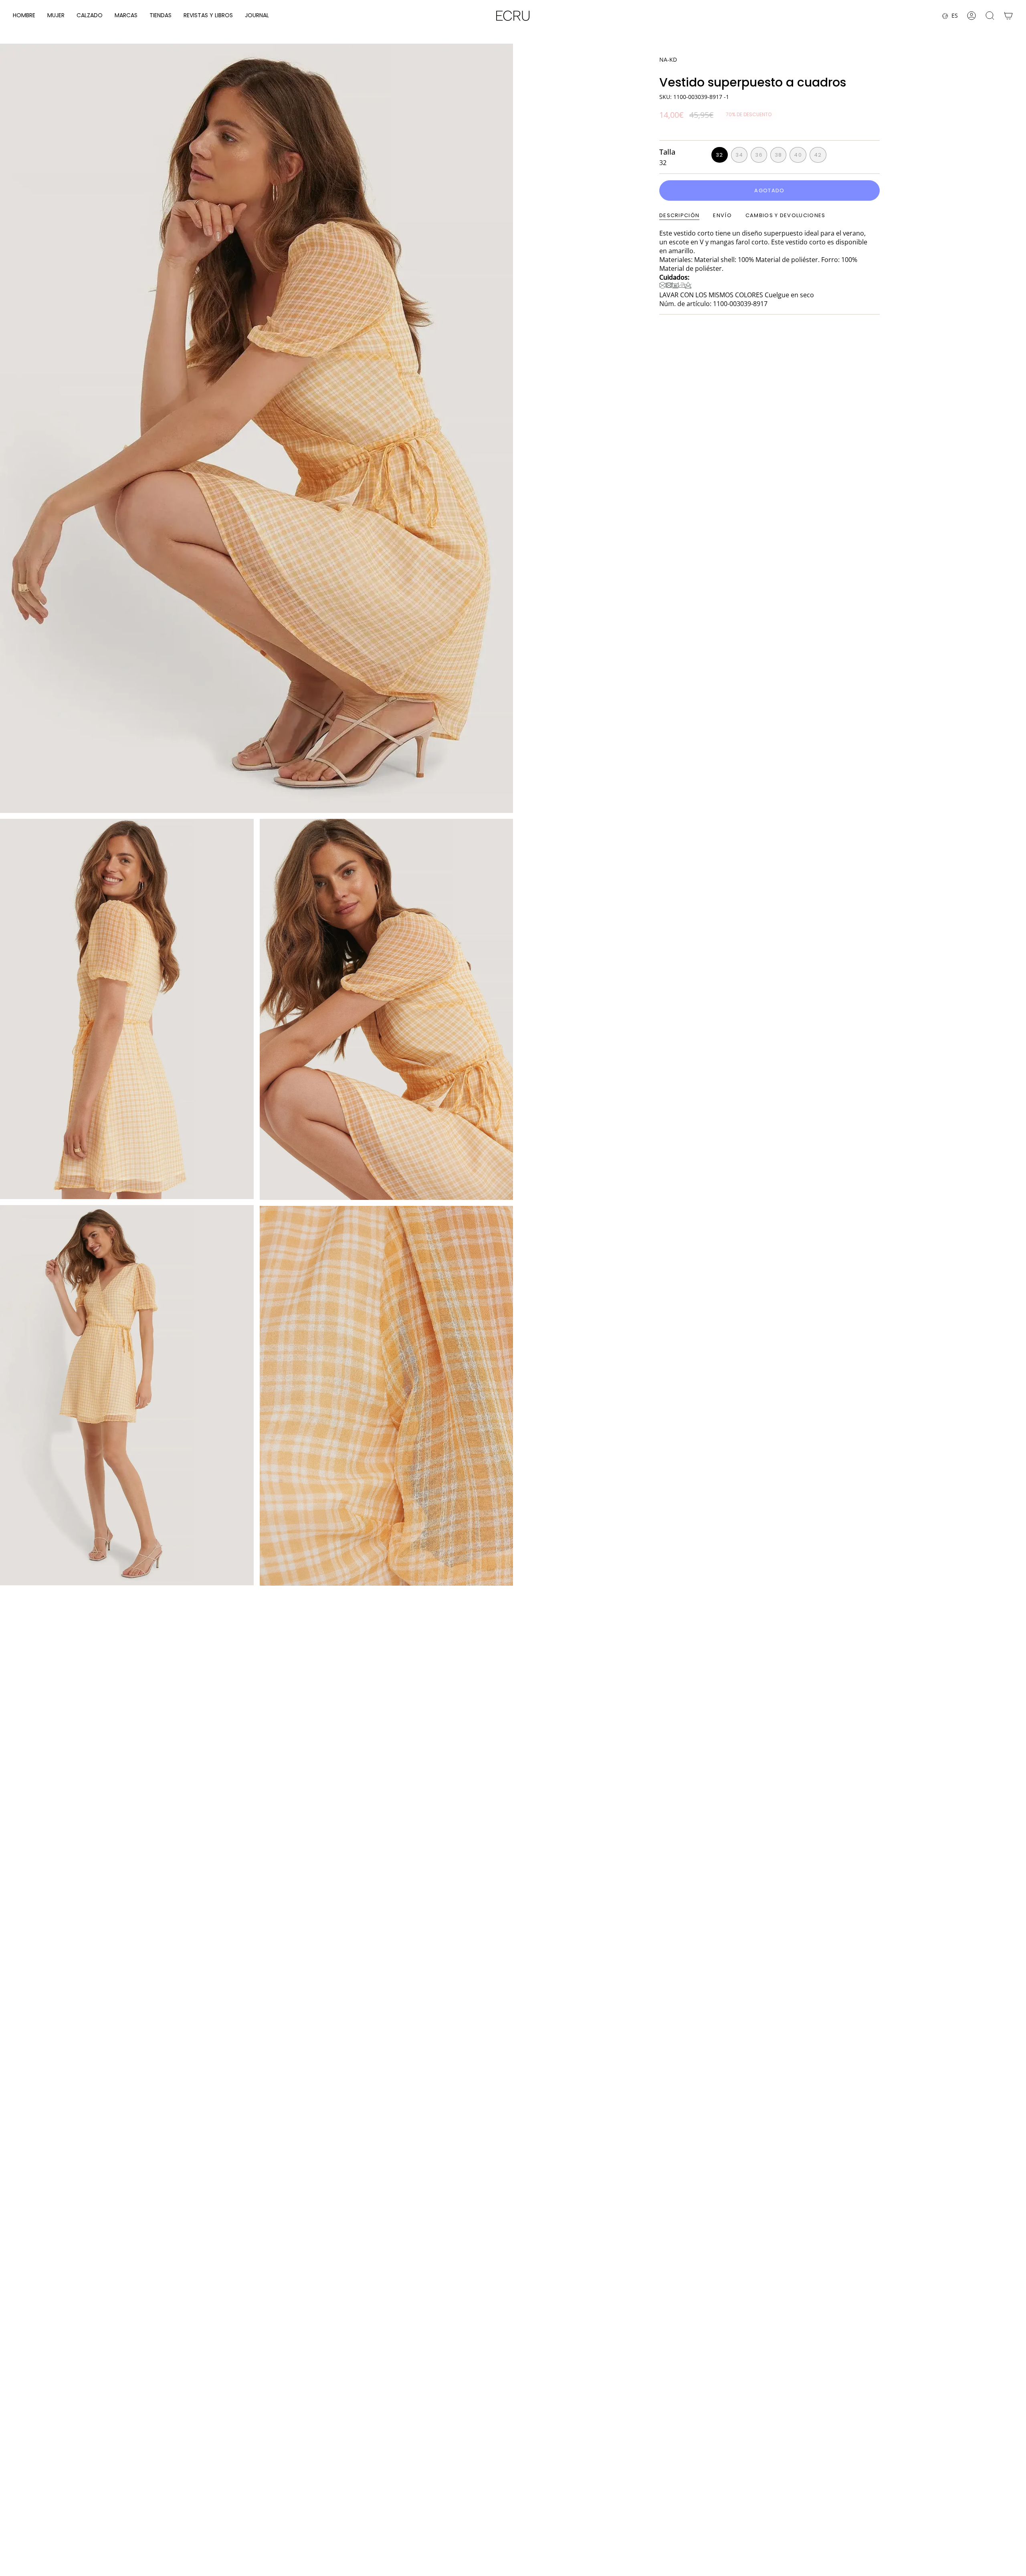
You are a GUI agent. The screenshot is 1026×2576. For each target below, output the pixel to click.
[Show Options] (864, 2503)
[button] (24, 16)
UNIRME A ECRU (810, 2525)
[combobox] (807, 2503)
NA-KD (668, 59)
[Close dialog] (1011, 2404)
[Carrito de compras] (1008, 16)
